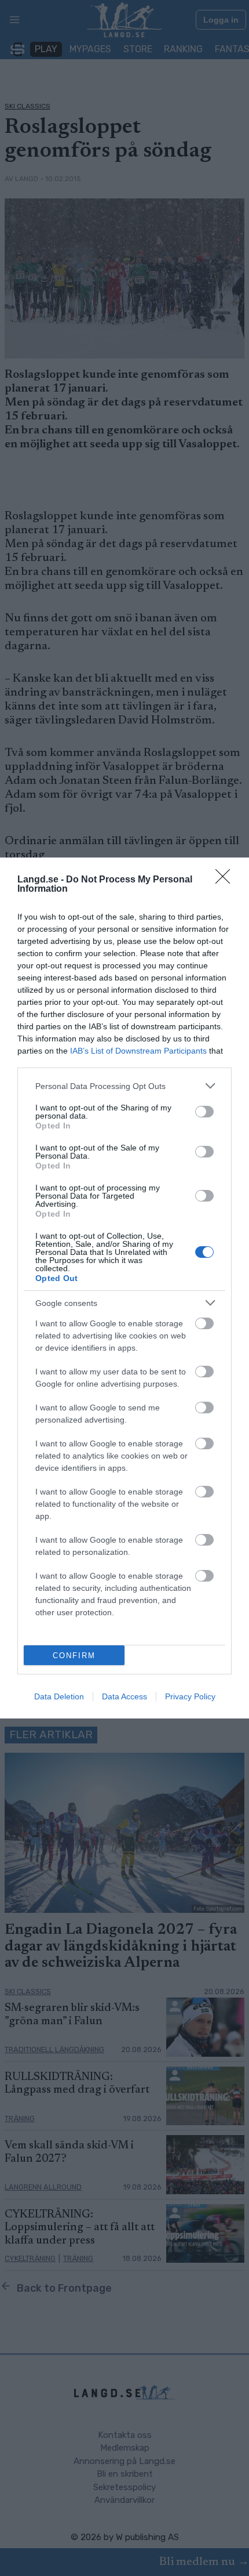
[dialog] (124, 1288)
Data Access (124, 1696)
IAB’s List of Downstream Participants (138, 1051)
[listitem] (124, 1086)
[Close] (226, 880)
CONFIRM (74, 1656)
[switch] (204, 1112)
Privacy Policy (190, 1696)
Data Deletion (59, 1696)
